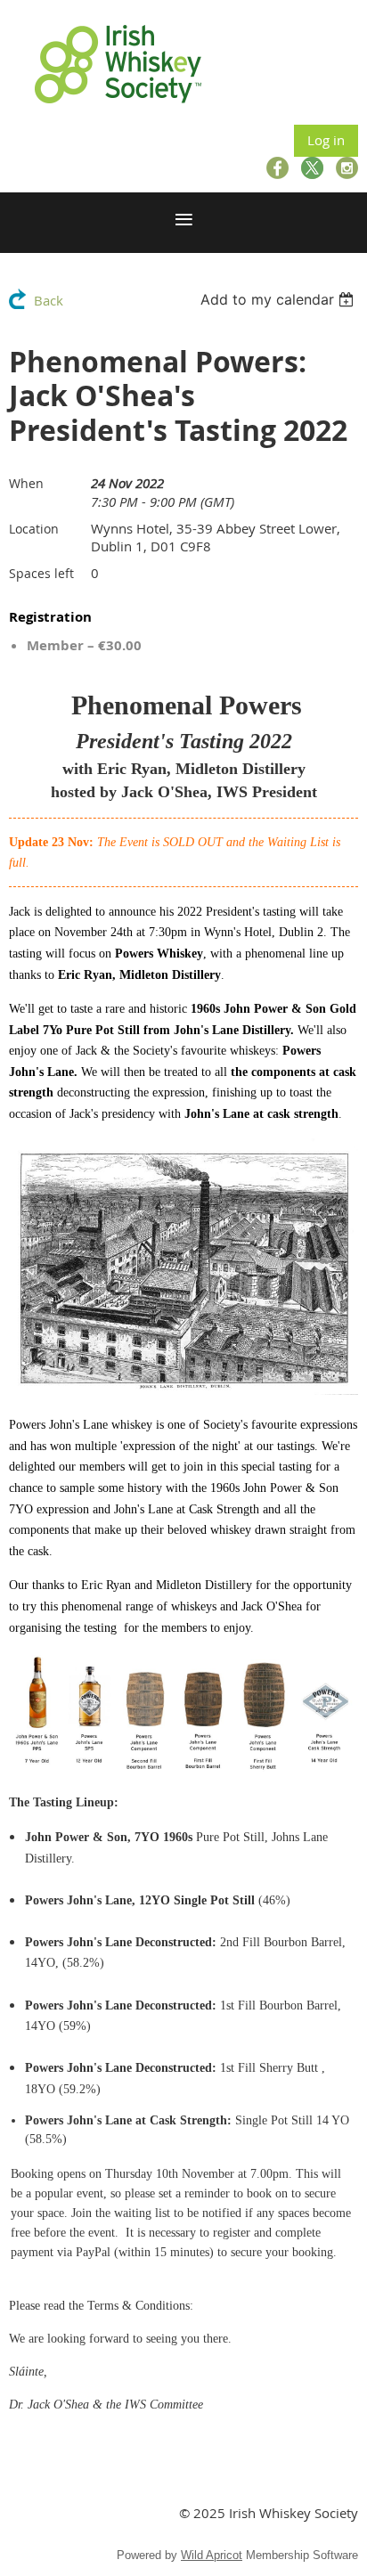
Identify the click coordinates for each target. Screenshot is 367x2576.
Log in (326, 140)
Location (34, 529)
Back (49, 300)
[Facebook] (277, 168)
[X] (312, 168)
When (26, 483)
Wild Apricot (212, 2555)
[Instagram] (347, 168)
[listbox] (279, 299)
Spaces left (41, 573)
